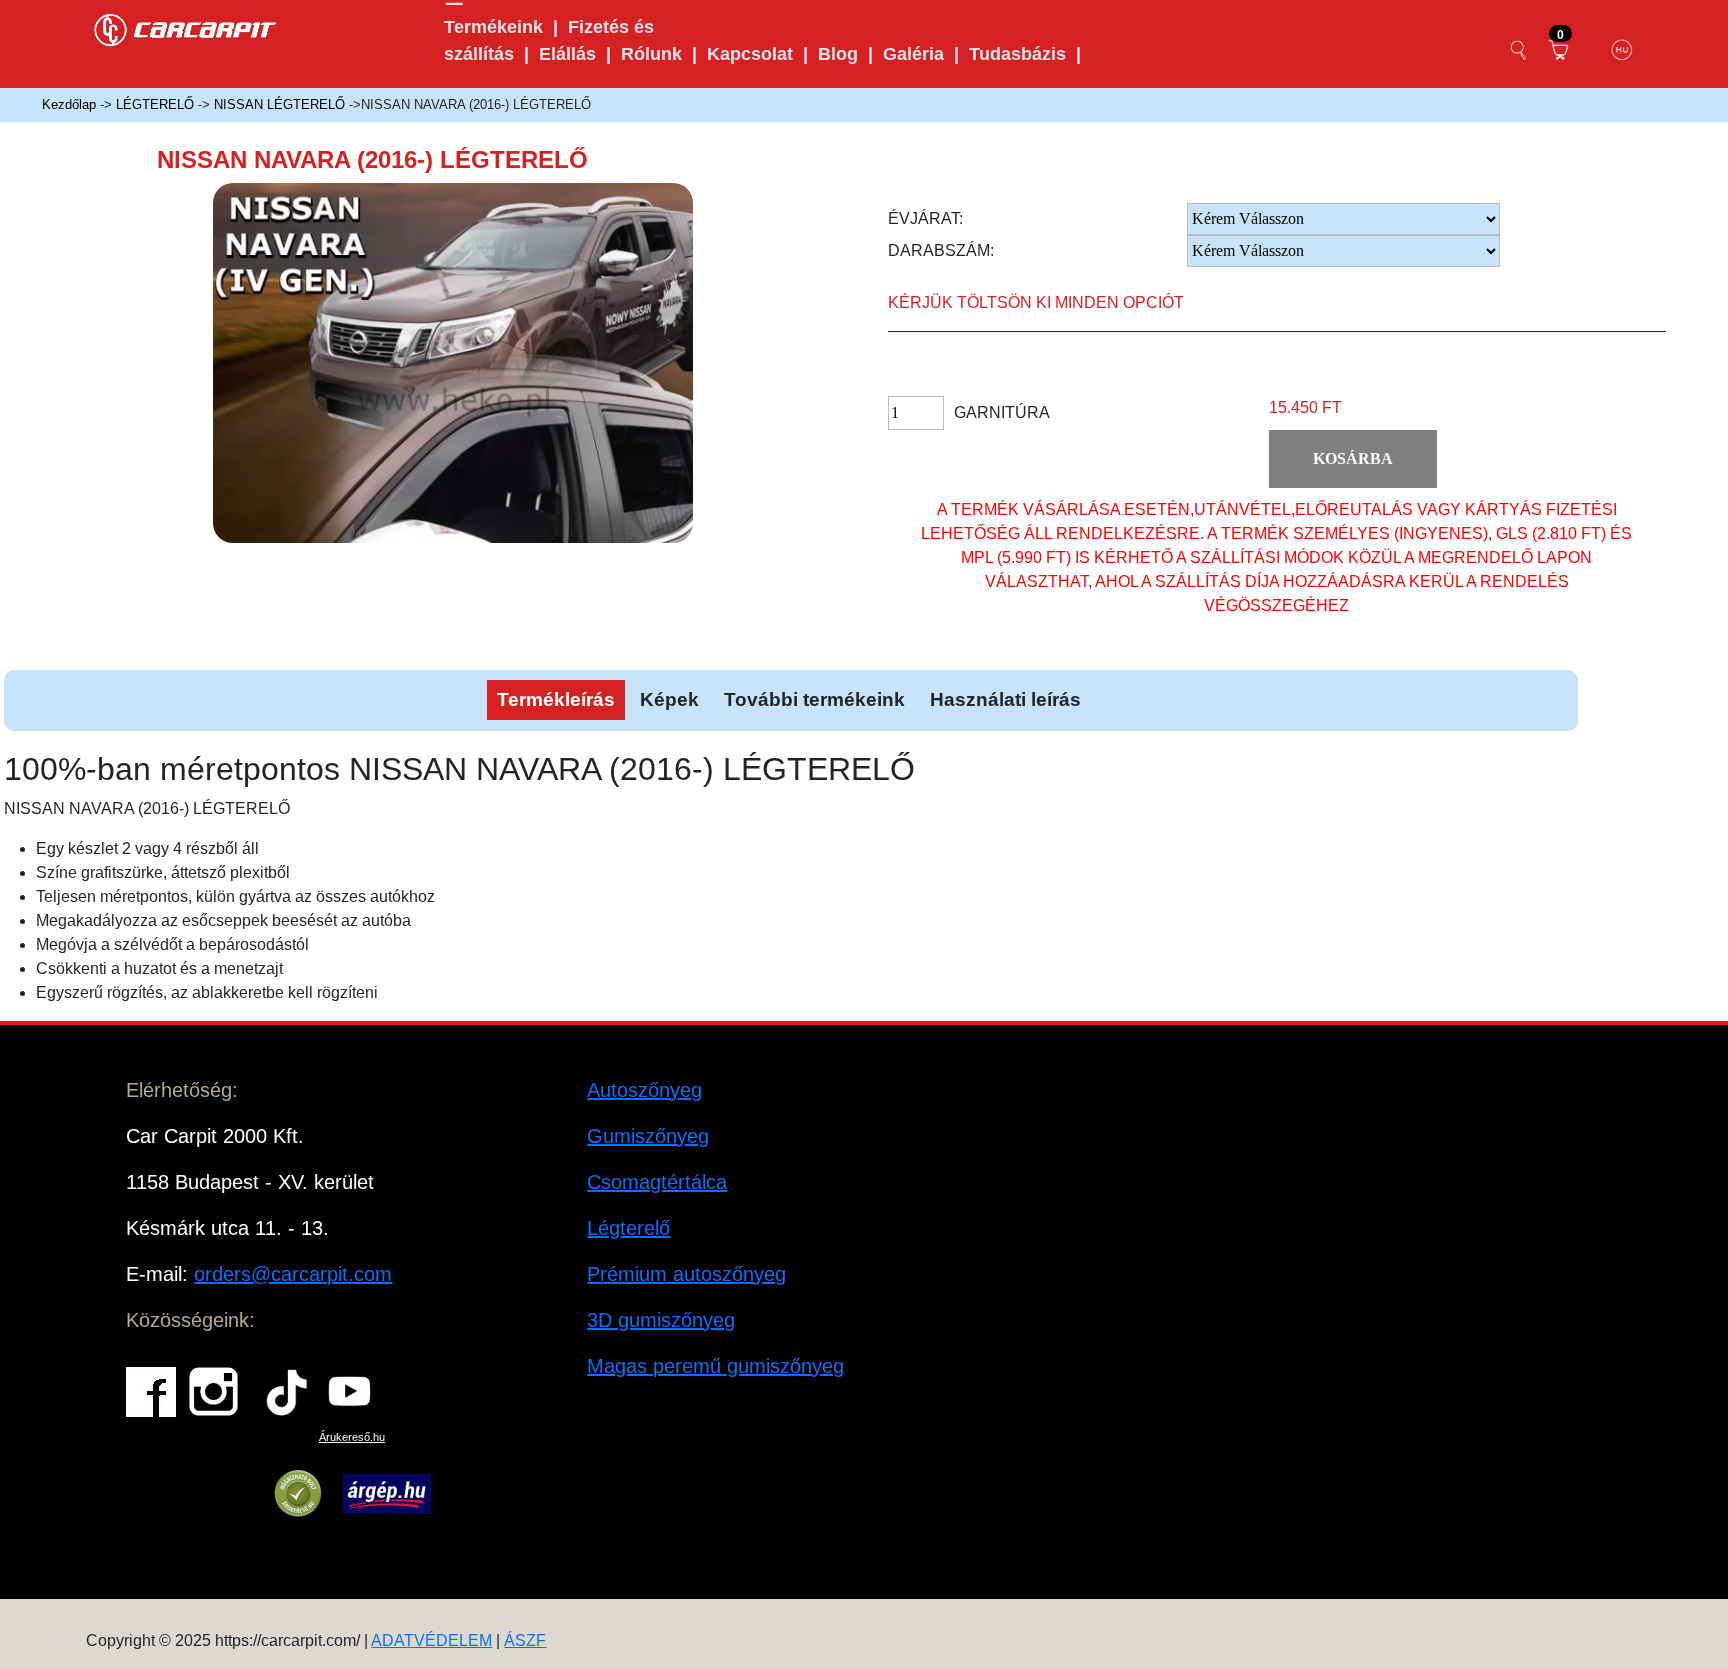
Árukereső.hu (352, 1437)
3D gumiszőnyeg (661, 1320)
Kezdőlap (69, 104)
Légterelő (628, 1228)
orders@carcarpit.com (293, 1274)
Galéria (913, 54)
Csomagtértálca (657, 1182)
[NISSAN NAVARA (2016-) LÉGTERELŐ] (479, 379)
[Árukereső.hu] (298, 1494)
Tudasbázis (1017, 54)
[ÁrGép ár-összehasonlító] (386, 1494)
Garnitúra (1002, 412)
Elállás (567, 54)
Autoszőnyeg (644, 1090)
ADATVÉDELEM (431, 1640)
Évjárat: (925, 218)
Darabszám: (941, 250)
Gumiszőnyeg (648, 1136)
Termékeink (493, 27)
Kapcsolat (750, 54)
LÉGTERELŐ (155, 104)
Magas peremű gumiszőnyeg (715, 1366)
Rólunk (651, 54)
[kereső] (1519, 50)
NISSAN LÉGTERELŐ (279, 104)
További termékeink (814, 699)
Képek (669, 699)
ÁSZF (525, 1640)
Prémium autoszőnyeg (686, 1274)
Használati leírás (1005, 699)
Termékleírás (556, 699)
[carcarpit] (186, 27)
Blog (838, 54)
